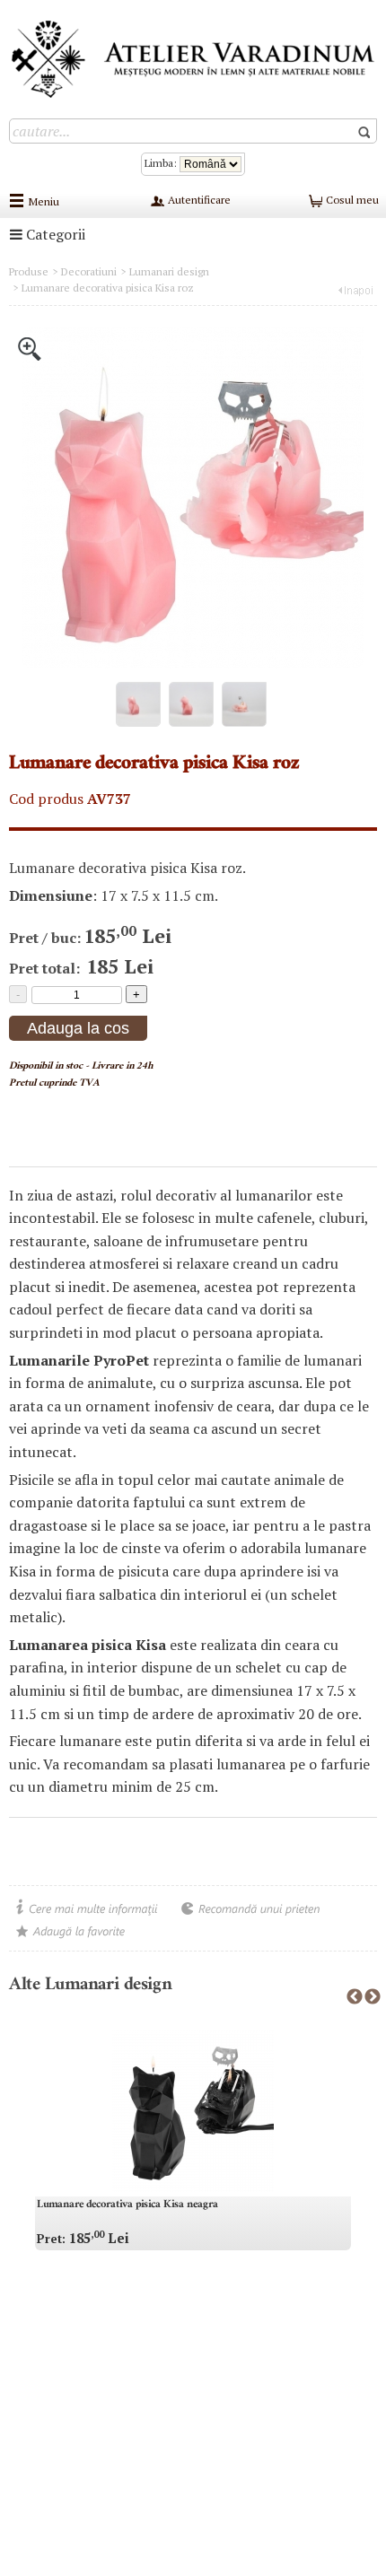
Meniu (44, 201)
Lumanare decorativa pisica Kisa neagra (127, 2205)
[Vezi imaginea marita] (30, 347)
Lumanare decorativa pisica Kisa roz (108, 288)
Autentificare (198, 200)
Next (373, 1997)
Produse (29, 271)
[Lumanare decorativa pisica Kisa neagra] (193, 2111)
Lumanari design (169, 271)
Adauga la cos (78, 1028)
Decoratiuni (89, 271)
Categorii (54, 234)
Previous (355, 1997)
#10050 (28, 1103)
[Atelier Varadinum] (193, 57)
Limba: (162, 163)
